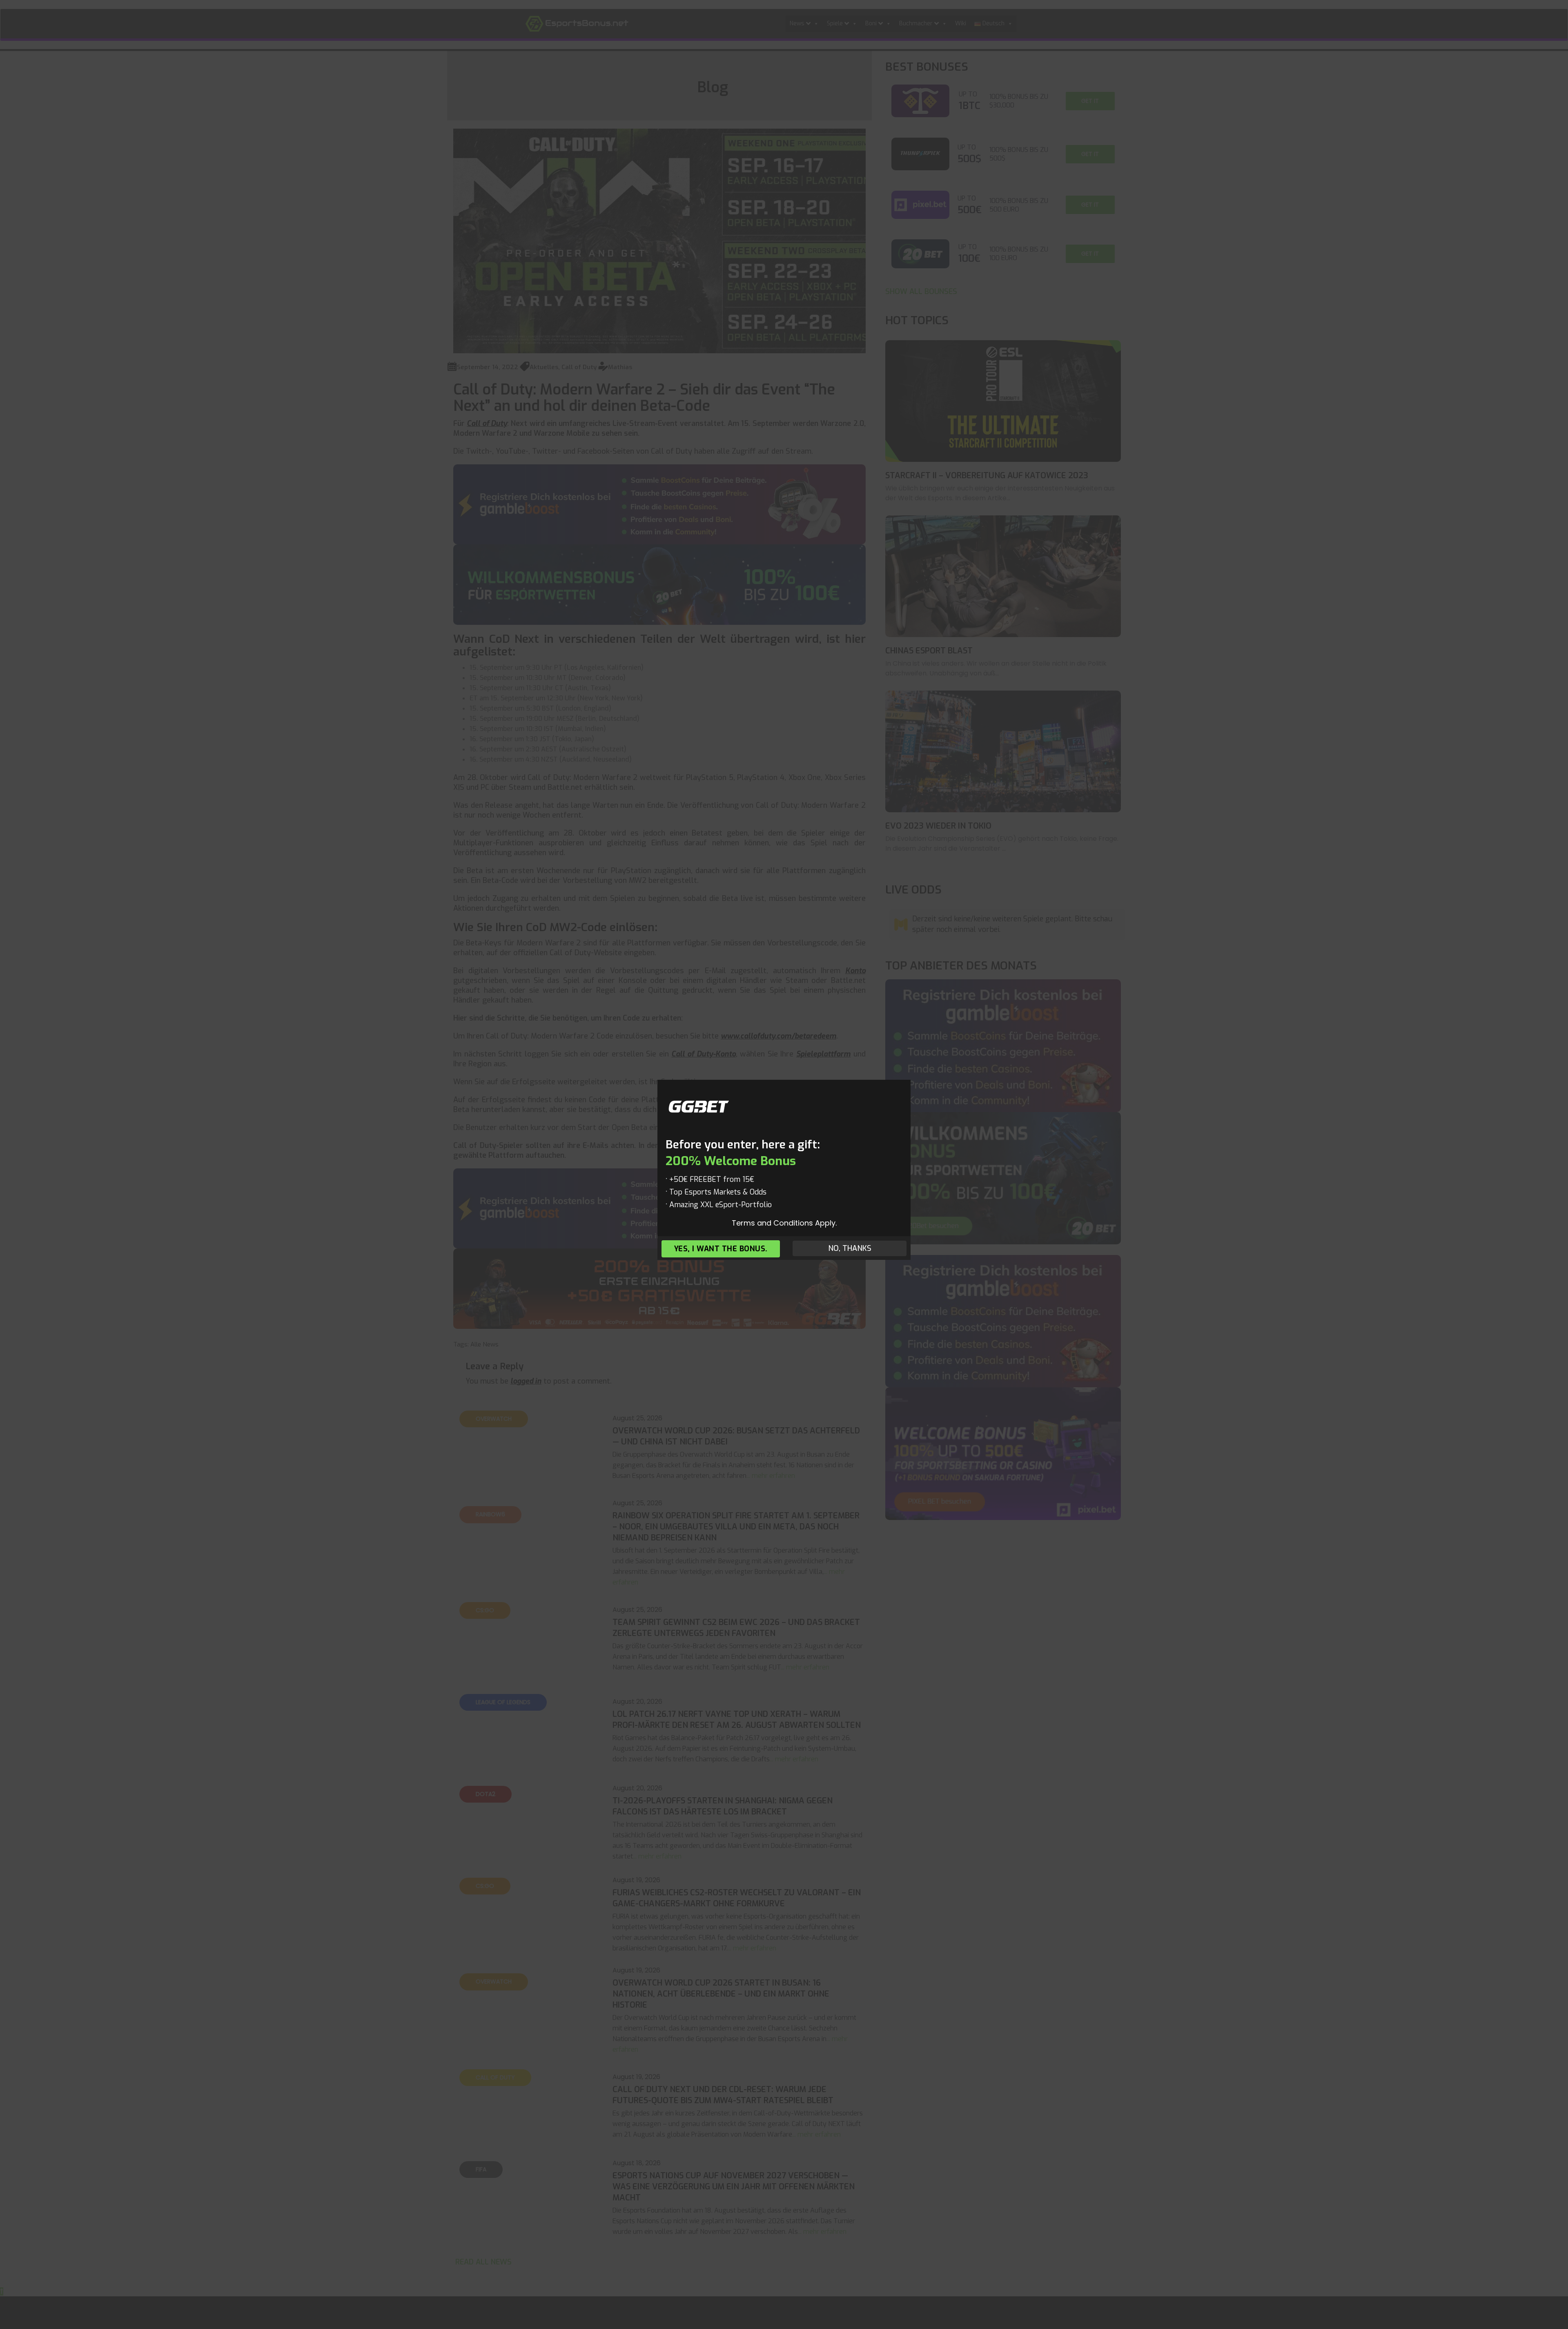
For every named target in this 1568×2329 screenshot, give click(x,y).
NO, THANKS (850, 1248)
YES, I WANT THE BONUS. (721, 1249)
